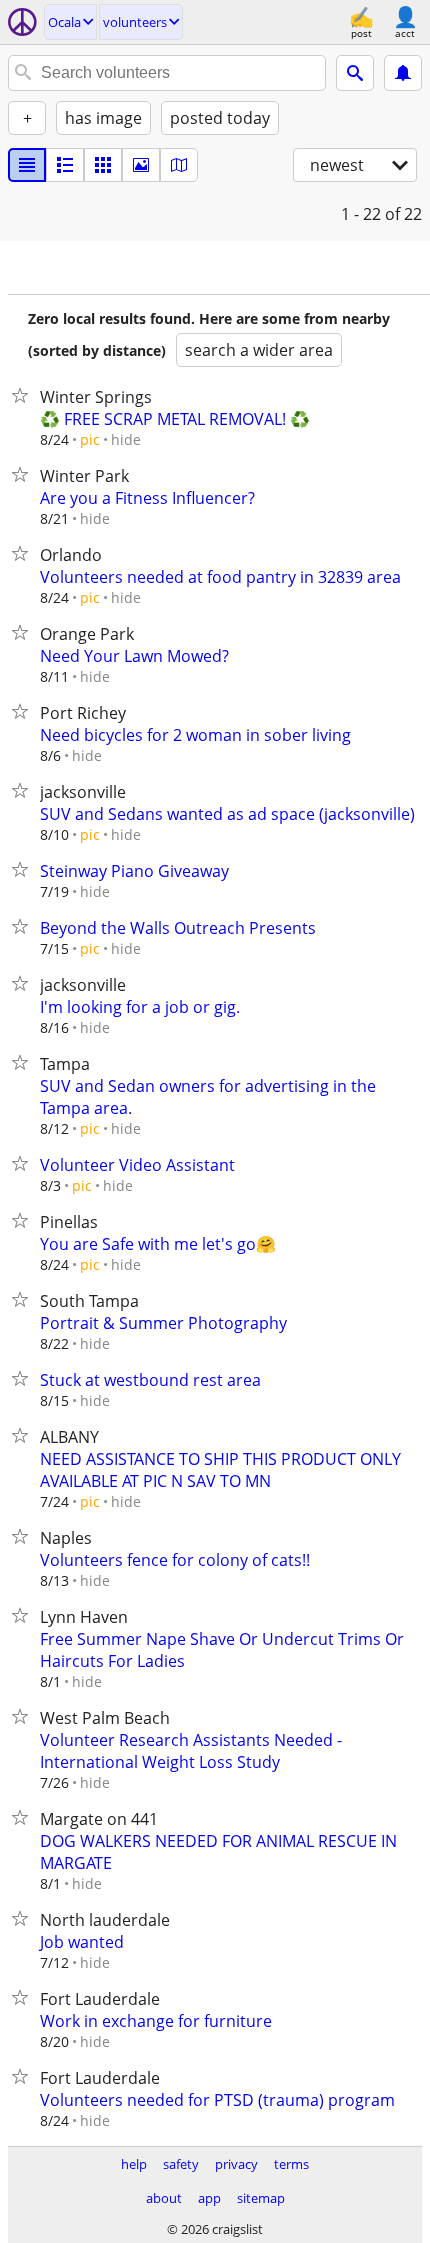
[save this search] (403, 73)
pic (90, 439)
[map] (179, 165)
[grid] (103, 165)
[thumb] (65, 165)
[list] (27, 165)
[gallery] (141, 165)
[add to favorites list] (24, 395)
